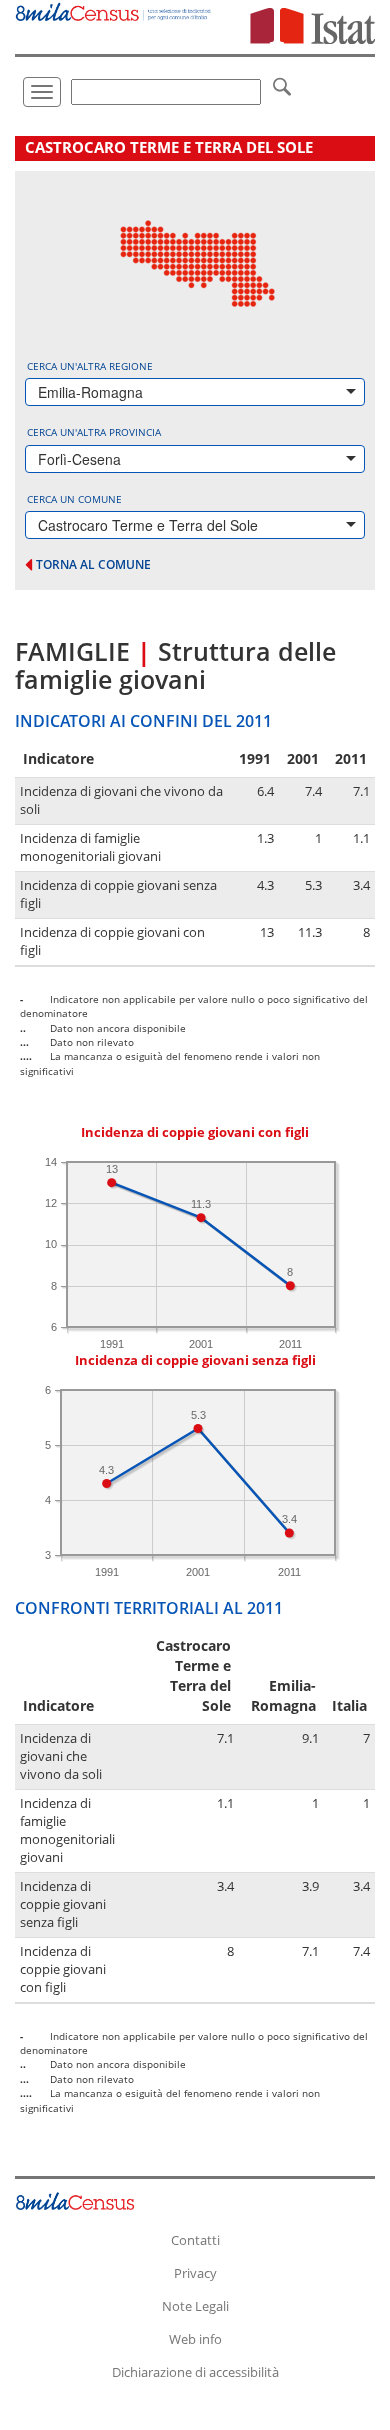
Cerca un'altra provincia (94, 432)
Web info (195, 2339)
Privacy (195, 2273)
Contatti (195, 2240)
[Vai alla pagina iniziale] (114, 10)
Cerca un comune (74, 499)
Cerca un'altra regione (90, 366)
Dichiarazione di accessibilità (195, 2372)
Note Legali (195, 2306)
